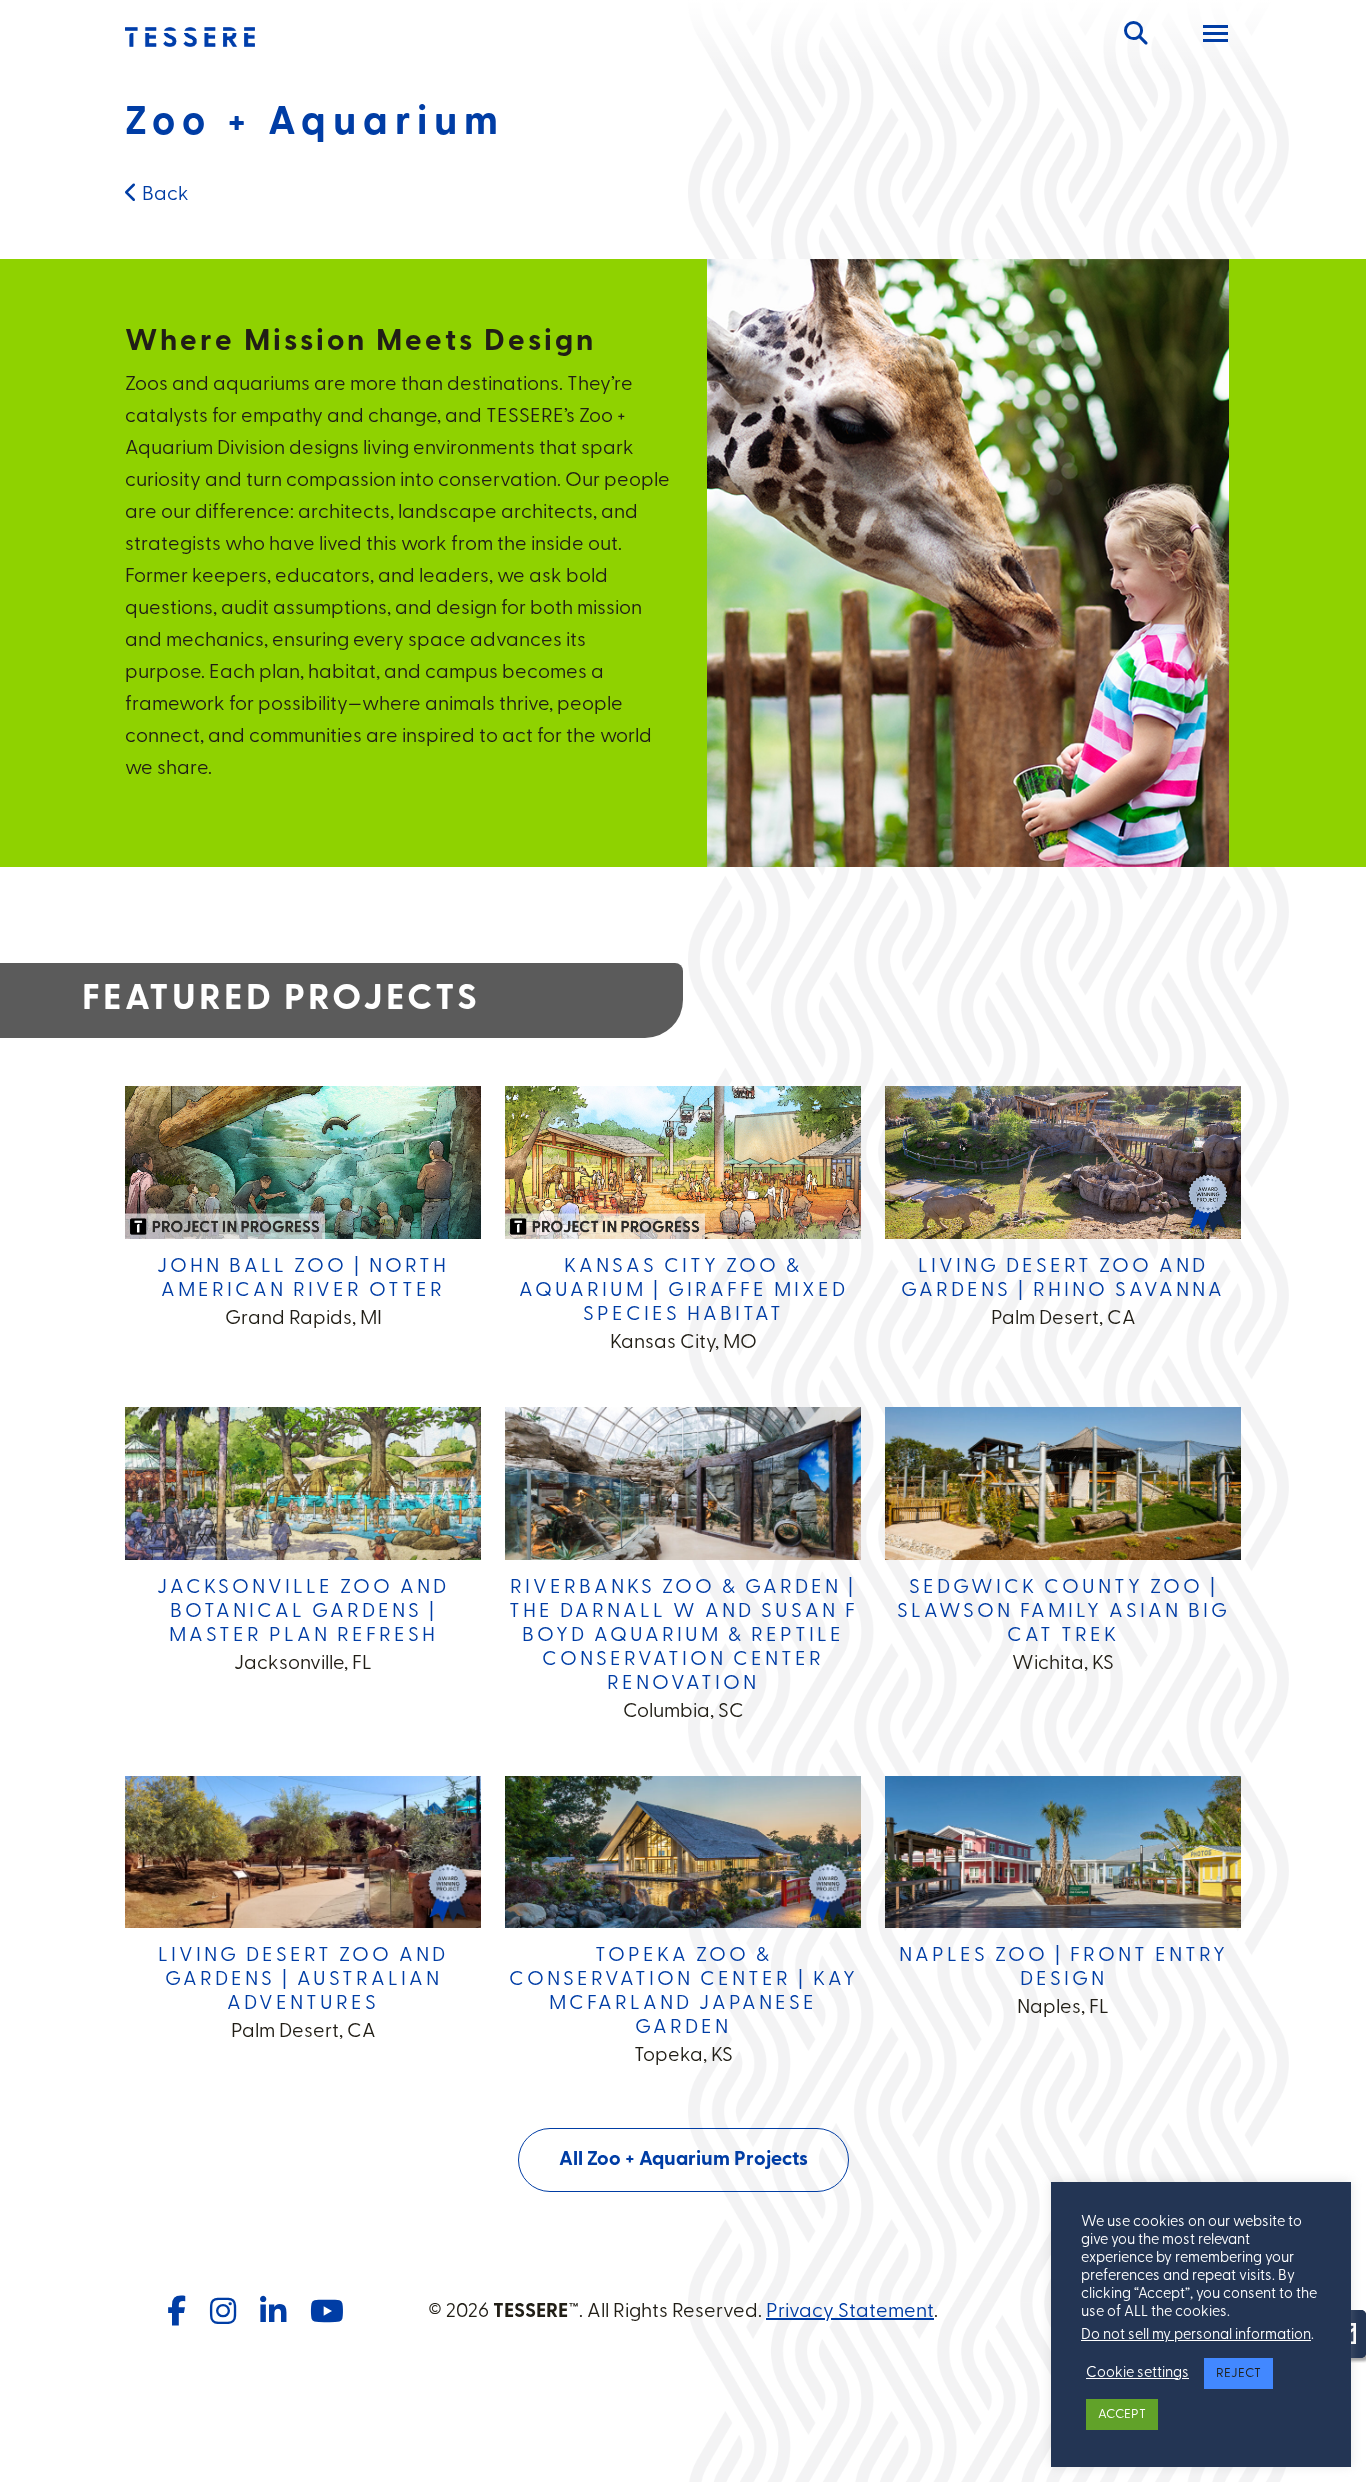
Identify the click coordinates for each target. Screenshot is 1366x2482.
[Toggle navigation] (1215, 37)
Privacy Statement (850, 2312)
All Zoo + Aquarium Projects (683, 2160)
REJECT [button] (1238, 2373)
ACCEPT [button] (1122, 2414)
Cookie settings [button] (1137, 2373)
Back (163, 195)
